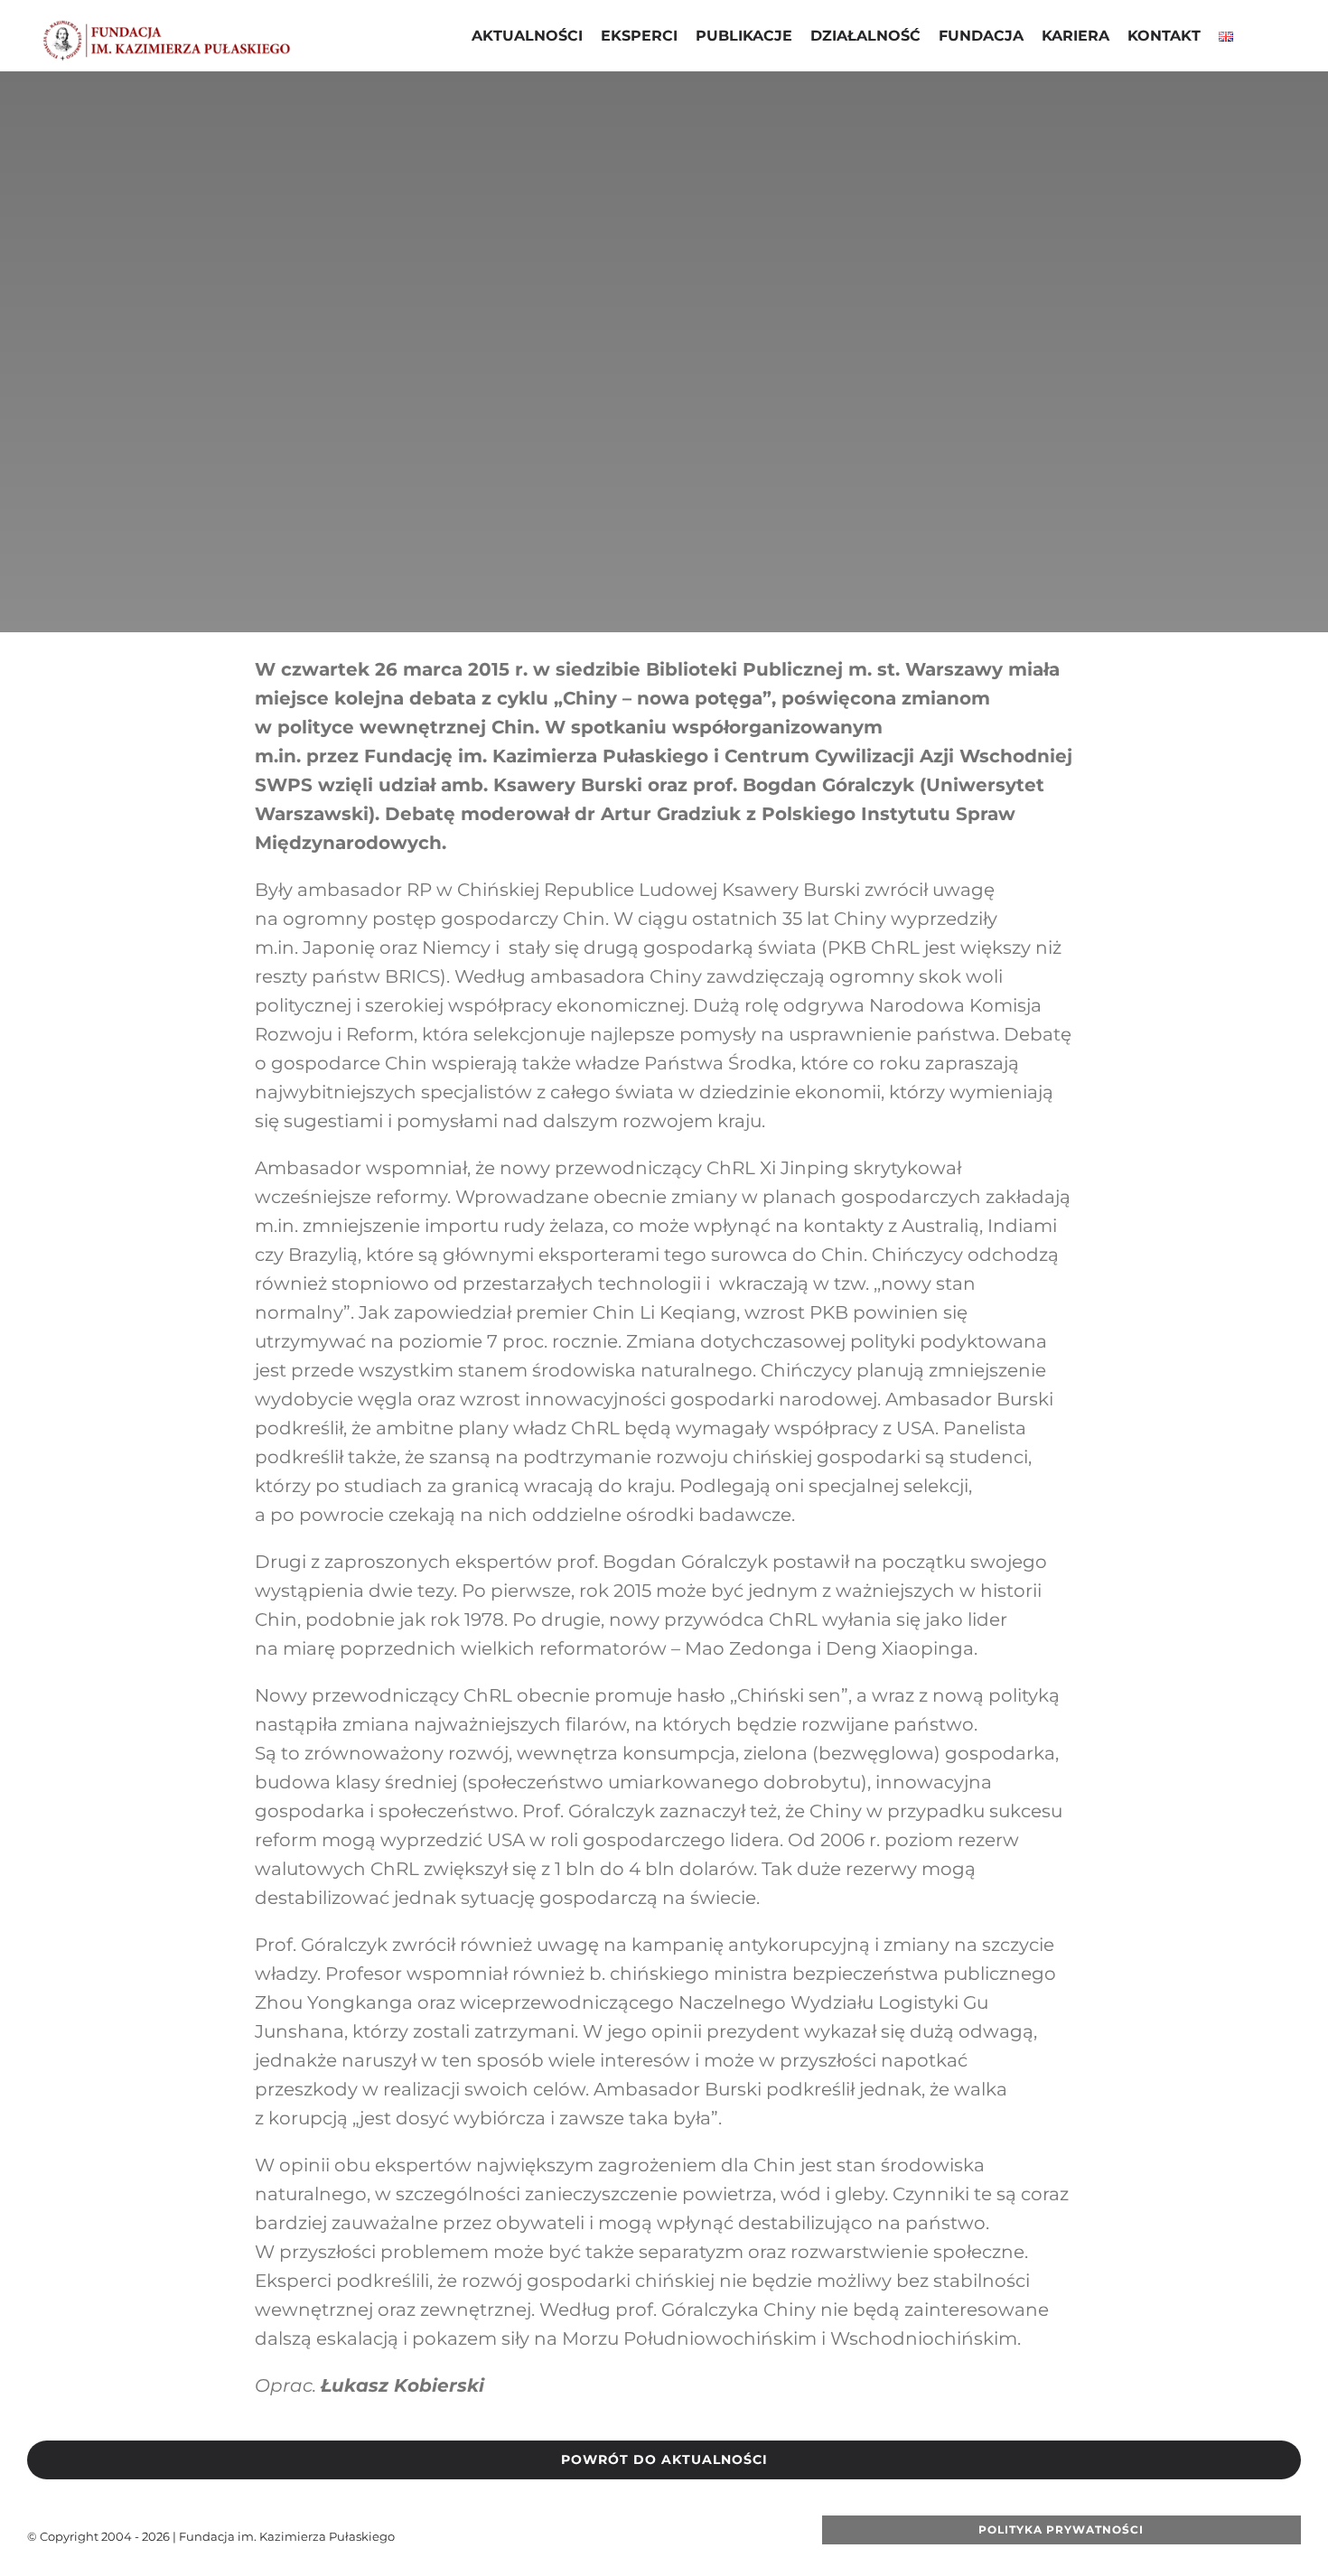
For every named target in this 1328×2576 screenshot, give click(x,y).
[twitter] (592, 2536)
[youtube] (621, 2536)
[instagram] (650, 2536)
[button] (1257, 38)
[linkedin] (678, 2536)
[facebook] (563, 2536)
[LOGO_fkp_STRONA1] (167, 26)
